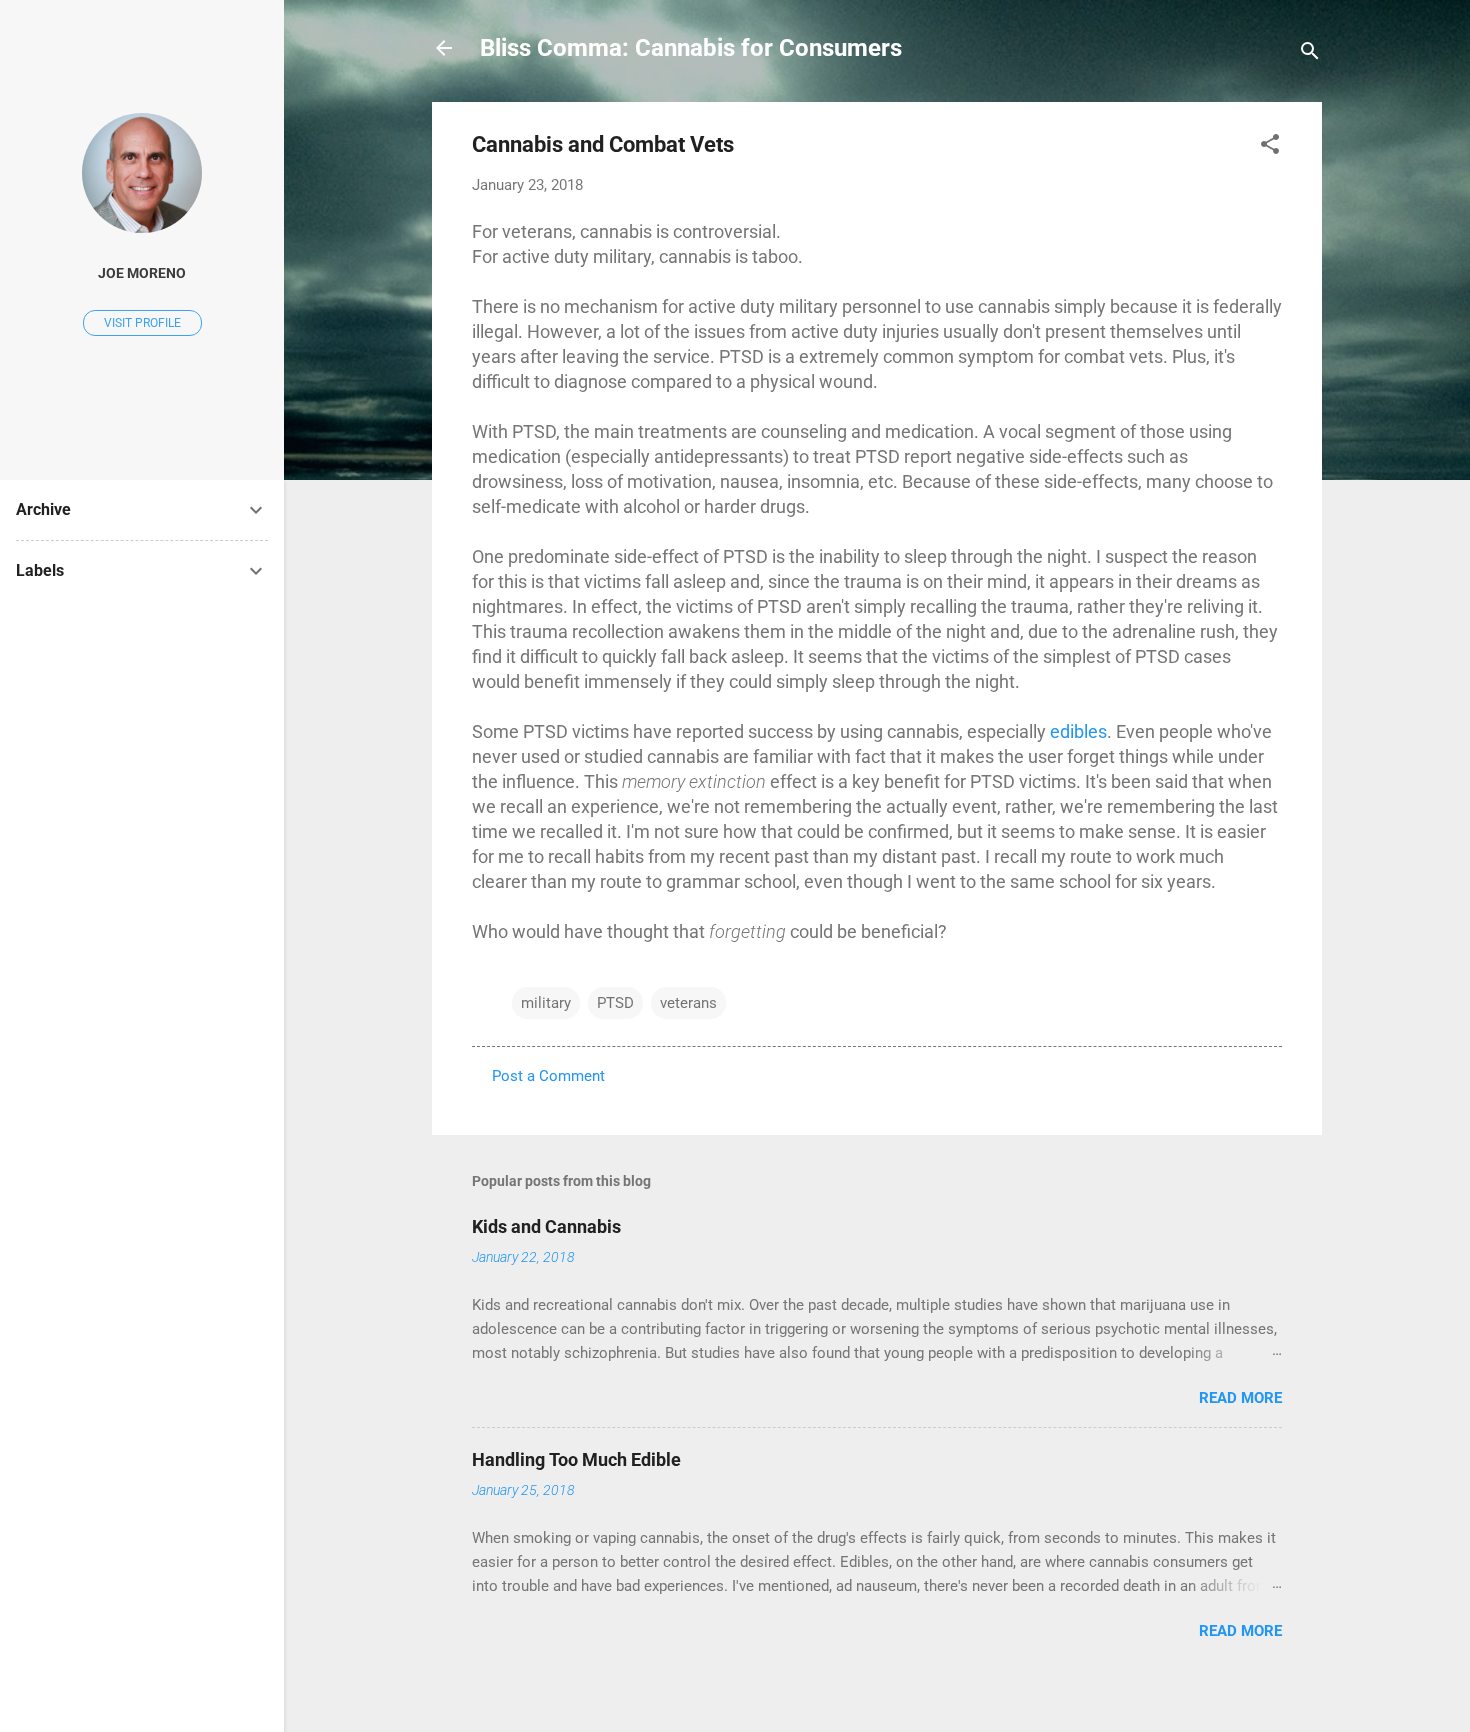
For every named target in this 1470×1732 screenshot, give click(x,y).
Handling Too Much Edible (576, 1459)
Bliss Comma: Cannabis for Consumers (691, 48)
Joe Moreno (142, 273)
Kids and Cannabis (546, 1226)
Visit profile (142, 323)
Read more (1240, 1398)
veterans (688, 1003)
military (546, 1003)
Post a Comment (548, 1076)
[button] (1270, 147)
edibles (1078, 731)
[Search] (1310, 54)
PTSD (615, 1003)
